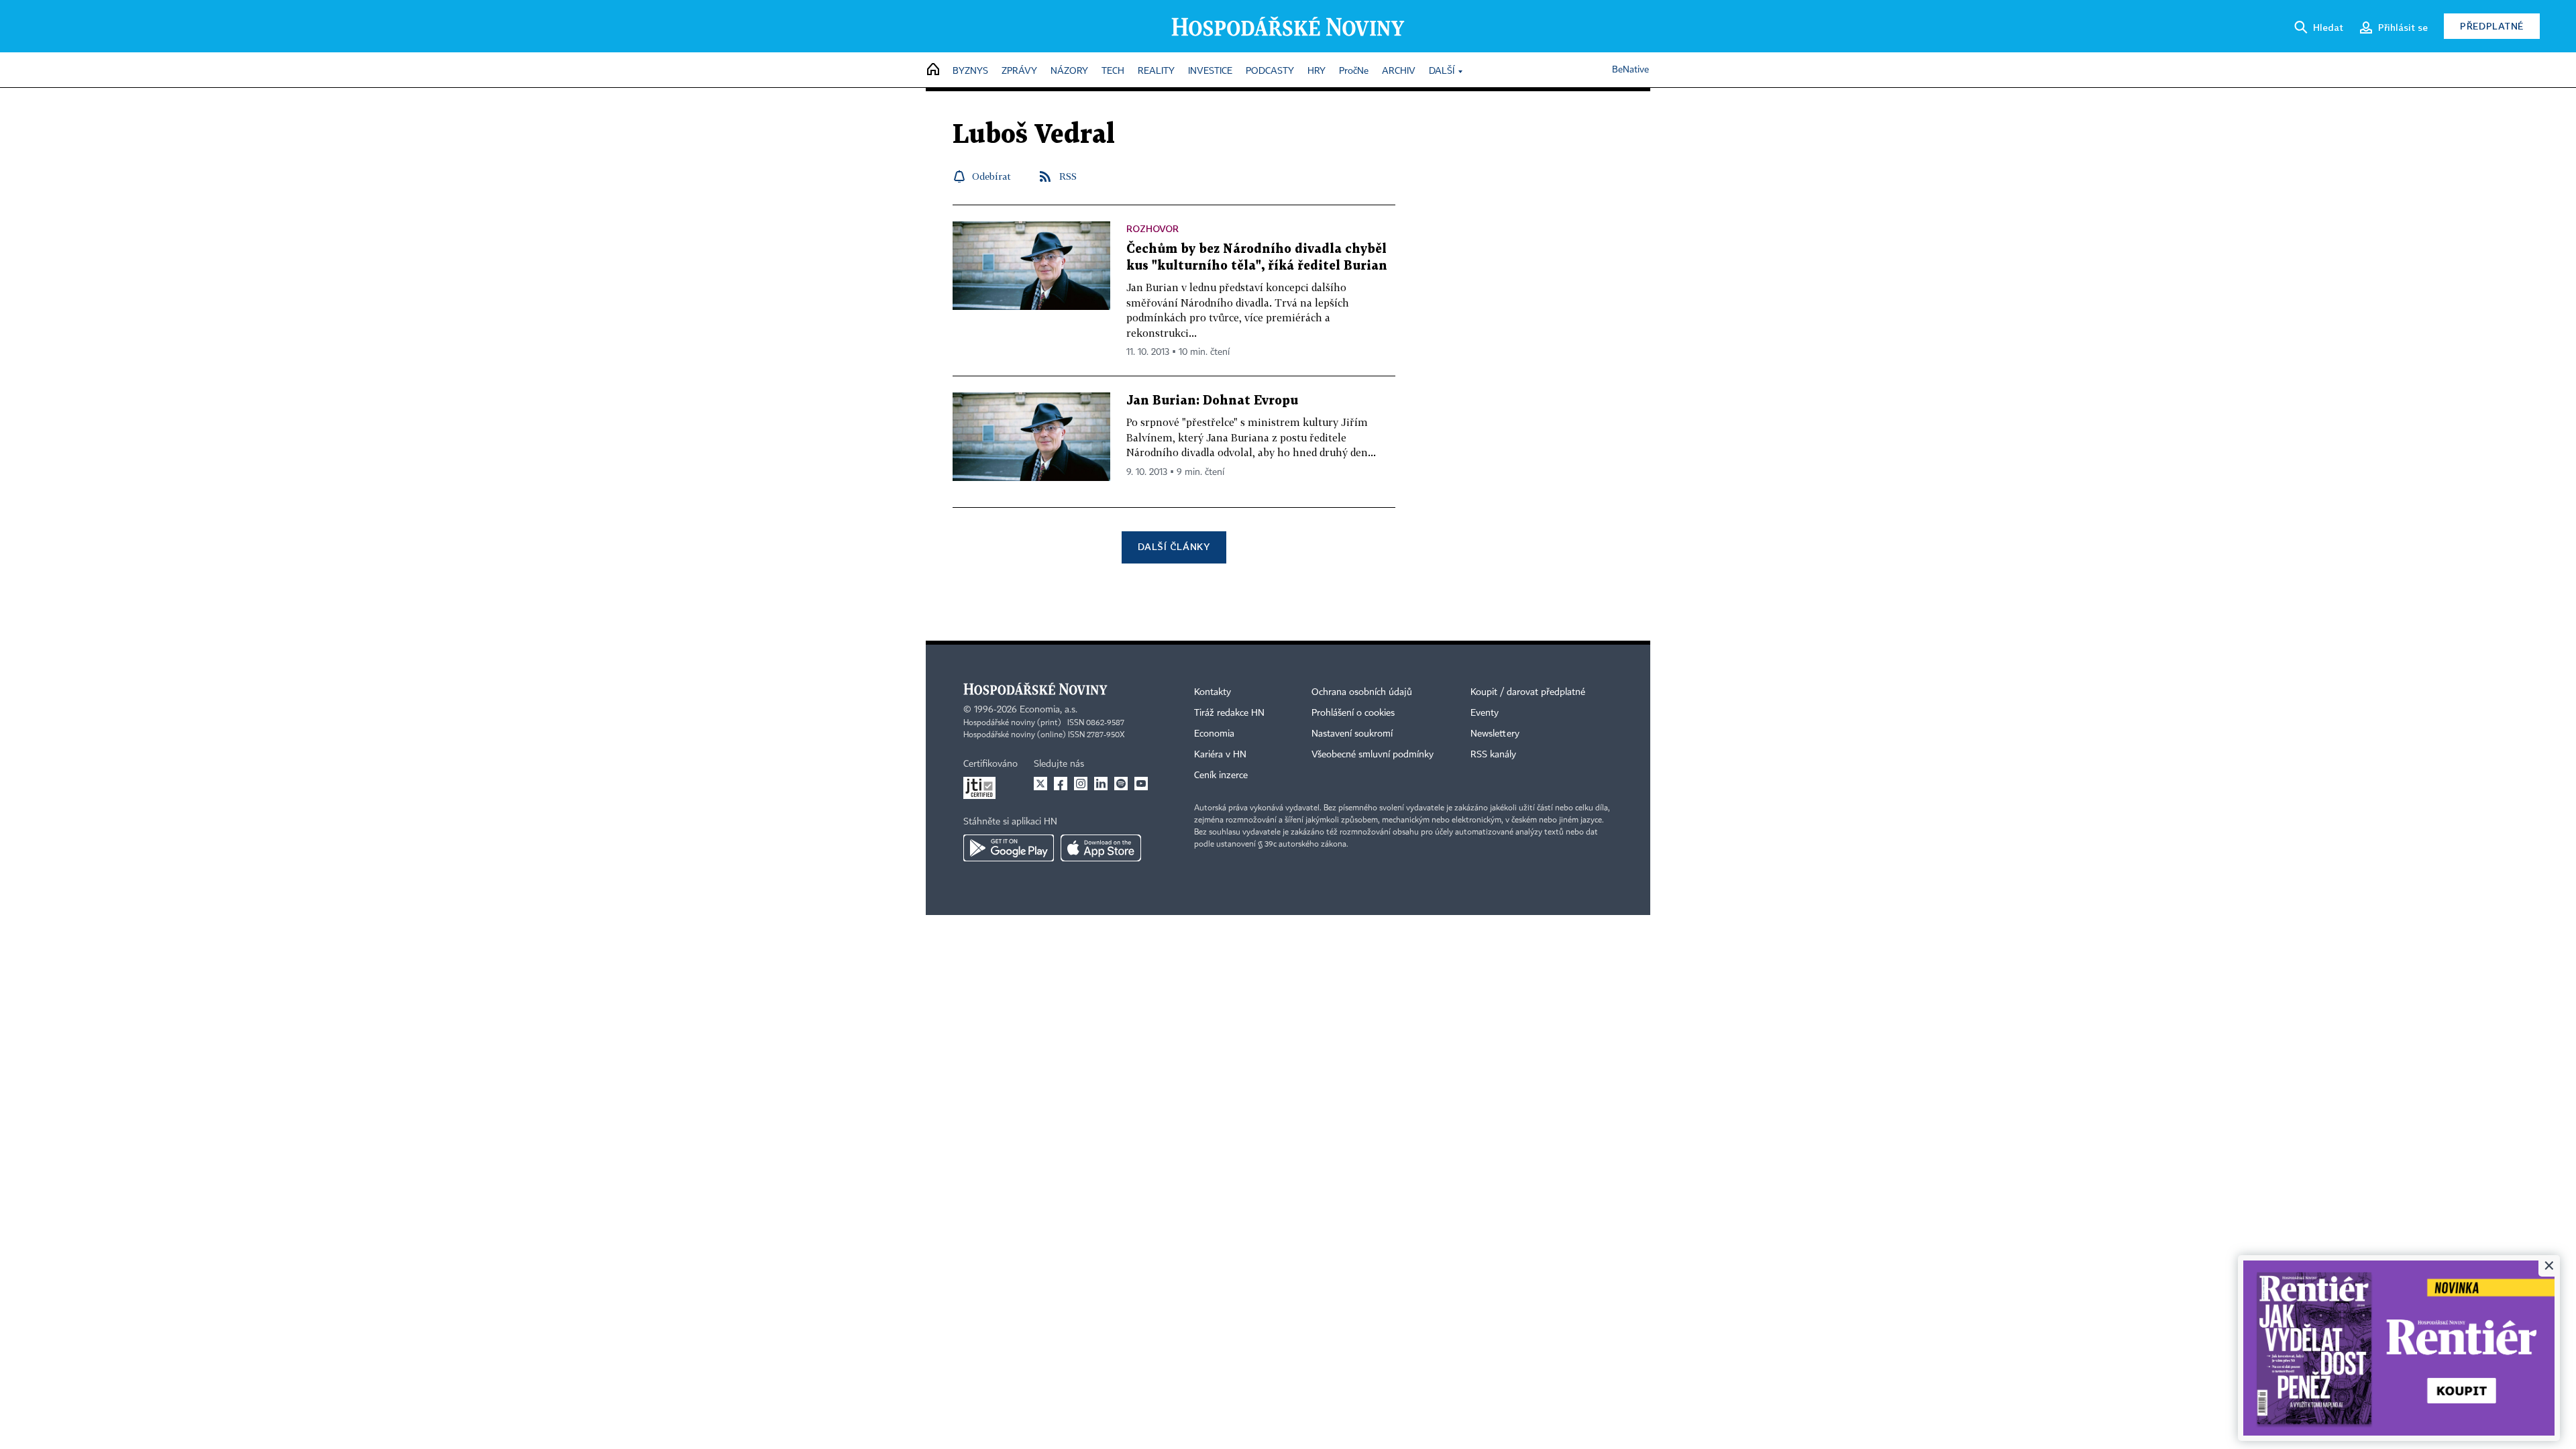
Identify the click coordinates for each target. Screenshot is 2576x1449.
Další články (1174, 546)
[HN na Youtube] (1141, 784)
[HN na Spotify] (1121, 784)
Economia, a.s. (1049, 710)
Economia (1214, 734)
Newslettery (1495, 734)
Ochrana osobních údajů (1362, 692)
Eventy (1485, 713)
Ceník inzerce (1221, 775)
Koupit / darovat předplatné (1528, 692)
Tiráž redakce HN (1229, 713)
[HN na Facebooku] (1061, 784)
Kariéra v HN (1220, 755)
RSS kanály (1493, 755)
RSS (1068, 176)
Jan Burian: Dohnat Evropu (1212, 401)
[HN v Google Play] (1009, 848)
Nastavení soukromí (1352, 734)
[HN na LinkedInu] (1101, 784)
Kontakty (1213, 692)
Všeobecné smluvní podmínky (1373, 755)
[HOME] (933, 70)
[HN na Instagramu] (1081, 784)
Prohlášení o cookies (1353, 713)
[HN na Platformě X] (1040, 784)
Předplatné (2492, 26)
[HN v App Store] (1101, 848)
